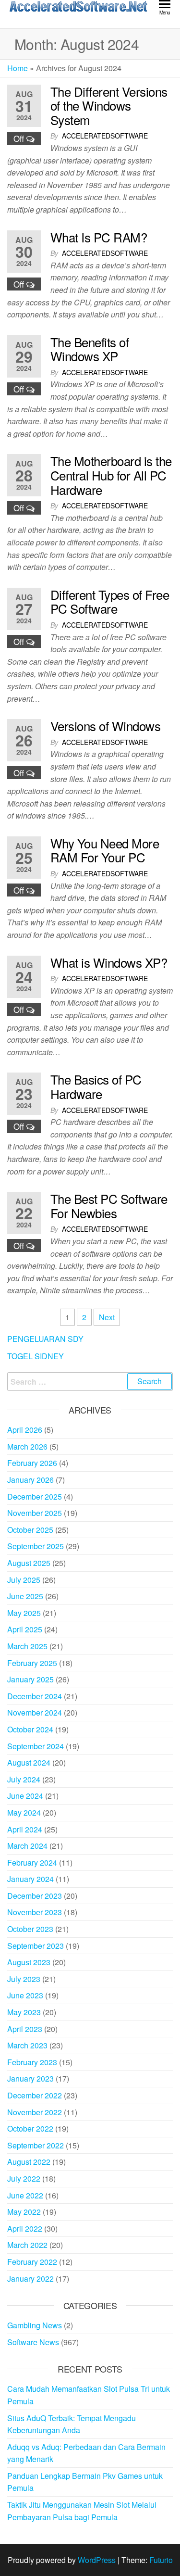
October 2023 (30, 1929)
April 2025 (25, 1629)
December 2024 (35, 1696)
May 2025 (24, 1613)
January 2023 (30, 2078)
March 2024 (27, 1846)
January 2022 (30, 2279)
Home (18, 68)
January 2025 (30, 1679)
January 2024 (30, 1879)
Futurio (161, 2560)
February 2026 (32, 1463)
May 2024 (24, 1812)
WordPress (97, 2560)
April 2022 (25, 2229)
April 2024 (25, 1829)
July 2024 (24, 1779)
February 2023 (32, 2062)
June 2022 (25, 2195)
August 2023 (29, 1962)
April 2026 (25, 1430)
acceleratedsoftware (105, 136)
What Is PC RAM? (99, 237)
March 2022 (27, 2245)
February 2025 (32, 1663)
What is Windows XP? (109, 962)
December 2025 (35, 1496)
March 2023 (27, 2045)
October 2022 (30, 2128)
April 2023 (25, 2029)
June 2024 (25, 1796)
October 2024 (30, 1729)
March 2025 (27, 1646)
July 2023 (24, 1979)
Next (107, 1317)
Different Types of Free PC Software (110, 601)
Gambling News (35, 2325)
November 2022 (35, 2112)
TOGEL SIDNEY (36, 1356)
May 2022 (24, 2212)
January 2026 (30, 1480)
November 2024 (35, 1712)
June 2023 (25, 1995)
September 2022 (36, 2145)
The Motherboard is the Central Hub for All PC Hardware (111, 475)
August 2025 (29, 1563)
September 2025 (36, 1546)
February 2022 (32, 2262)
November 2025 (35, 1513)
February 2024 (32, 1863)
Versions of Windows (105, 726)
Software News (33, 2342)
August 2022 (29, 2162)
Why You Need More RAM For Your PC (105, 850)
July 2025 (24, 1580)
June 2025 (25, 1596)
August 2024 (29, 1762)
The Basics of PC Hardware (96, 1086)
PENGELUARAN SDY (45, 1339)
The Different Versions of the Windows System (109, 105)
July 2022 (24, 2178)
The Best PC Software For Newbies (109, 1206)
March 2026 (27, 1446)
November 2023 (35, 1912)
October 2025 (30, 1530)
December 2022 (35, 2095)
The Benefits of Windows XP (90, 349)
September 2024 (36, 1746)
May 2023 (24, 2012)
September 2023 (36, 1946)
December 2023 (35, 1896)
